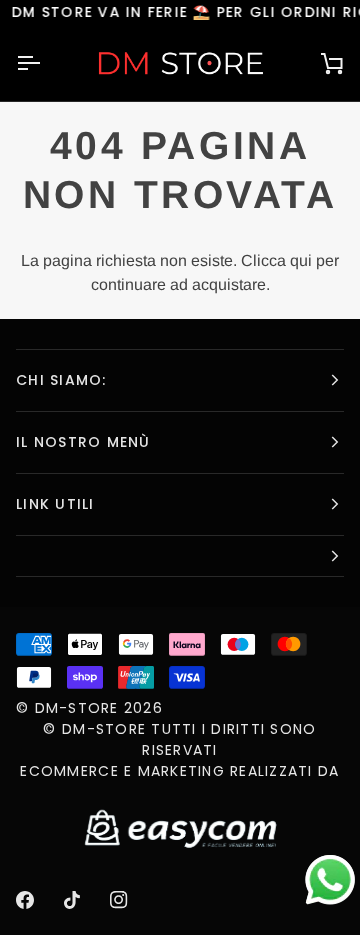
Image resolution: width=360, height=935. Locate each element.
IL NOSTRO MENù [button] (83, 442)
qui (301, 260)
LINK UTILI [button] (55, 504)
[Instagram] (119, 900)
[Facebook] (25, 900)
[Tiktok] (72, 900)
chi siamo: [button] (61, 380)
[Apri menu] (46, 63)
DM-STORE (77, 708)
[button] (180, 556)
